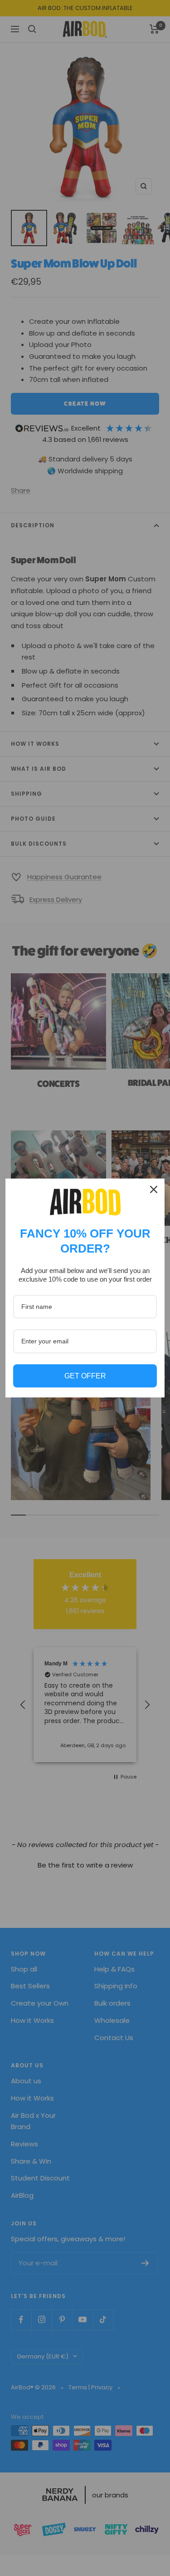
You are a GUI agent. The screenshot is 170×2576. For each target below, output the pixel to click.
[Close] (154, 1189)
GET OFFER (85, 1376)
